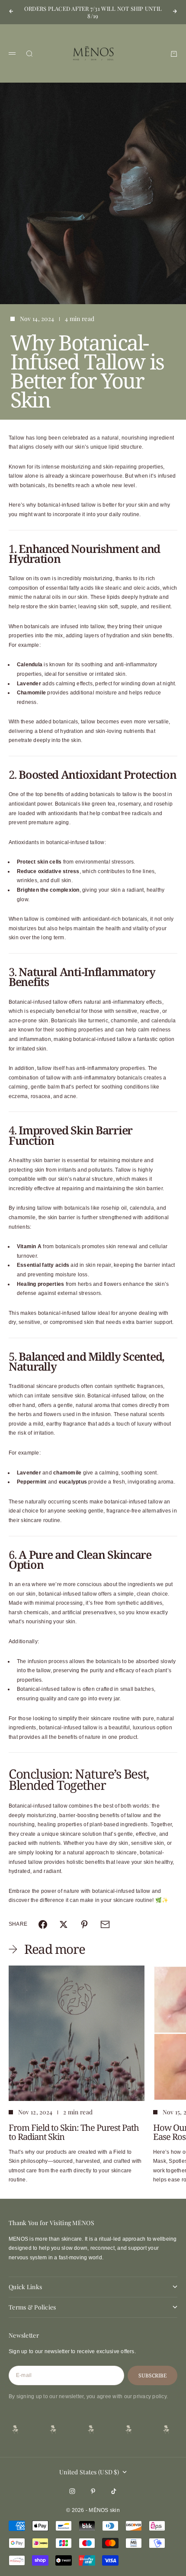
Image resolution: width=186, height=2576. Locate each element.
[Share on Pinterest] (84, 1924)
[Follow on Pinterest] (93, 2491)
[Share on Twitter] (64, 1924)
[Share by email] (105, 1924)
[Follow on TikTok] (114, 2491)
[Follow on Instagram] (72, 2491)
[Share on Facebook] (43, 1924)
